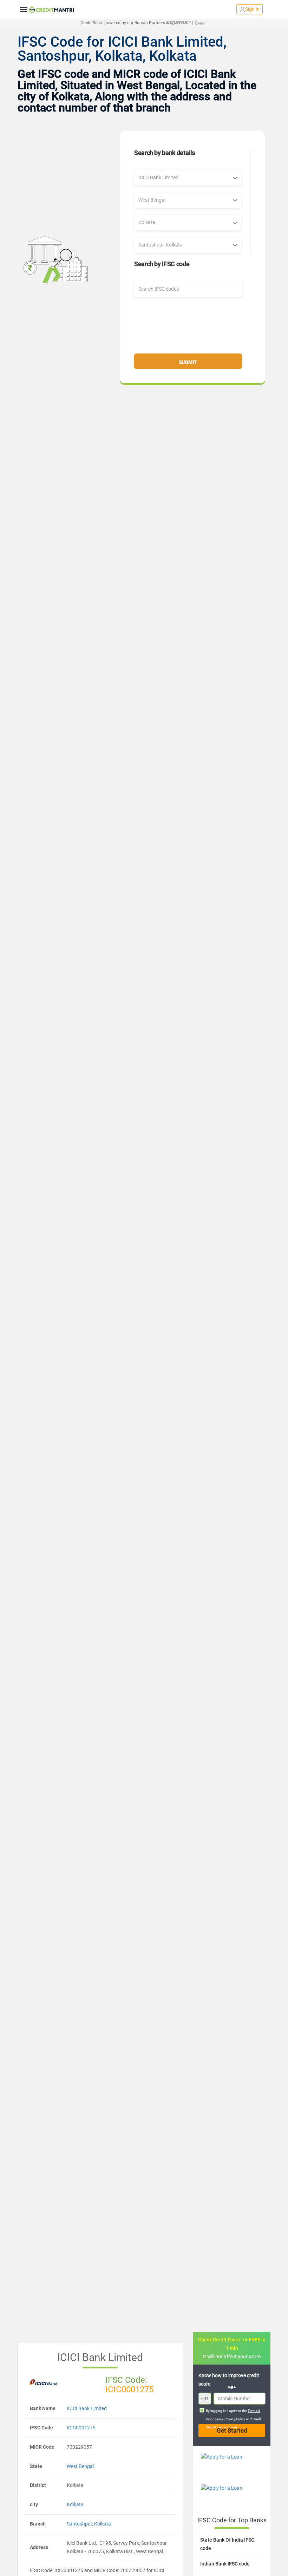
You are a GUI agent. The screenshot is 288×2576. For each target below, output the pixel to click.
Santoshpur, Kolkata (89, 2524)
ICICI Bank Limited (87, 2408)
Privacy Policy (235, 2419)
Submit (188, 362)
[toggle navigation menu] (24, 9)
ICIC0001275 (81, 2428)
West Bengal (80, 2466)
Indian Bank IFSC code (225, 2564)
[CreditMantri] (52, 9)
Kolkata (75, 2504)
